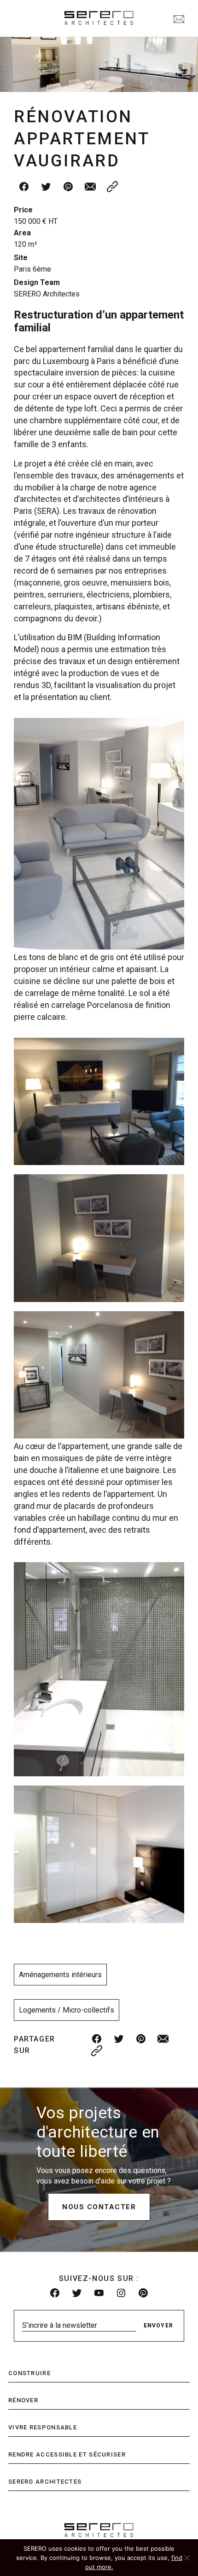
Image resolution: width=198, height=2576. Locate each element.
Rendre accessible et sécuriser (67, 2454)
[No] (186, 2558)
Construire (29, 2373)
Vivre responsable (43, 2427)
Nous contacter (99, 2207)
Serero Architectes (45, 2482)
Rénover (23, 2400)
